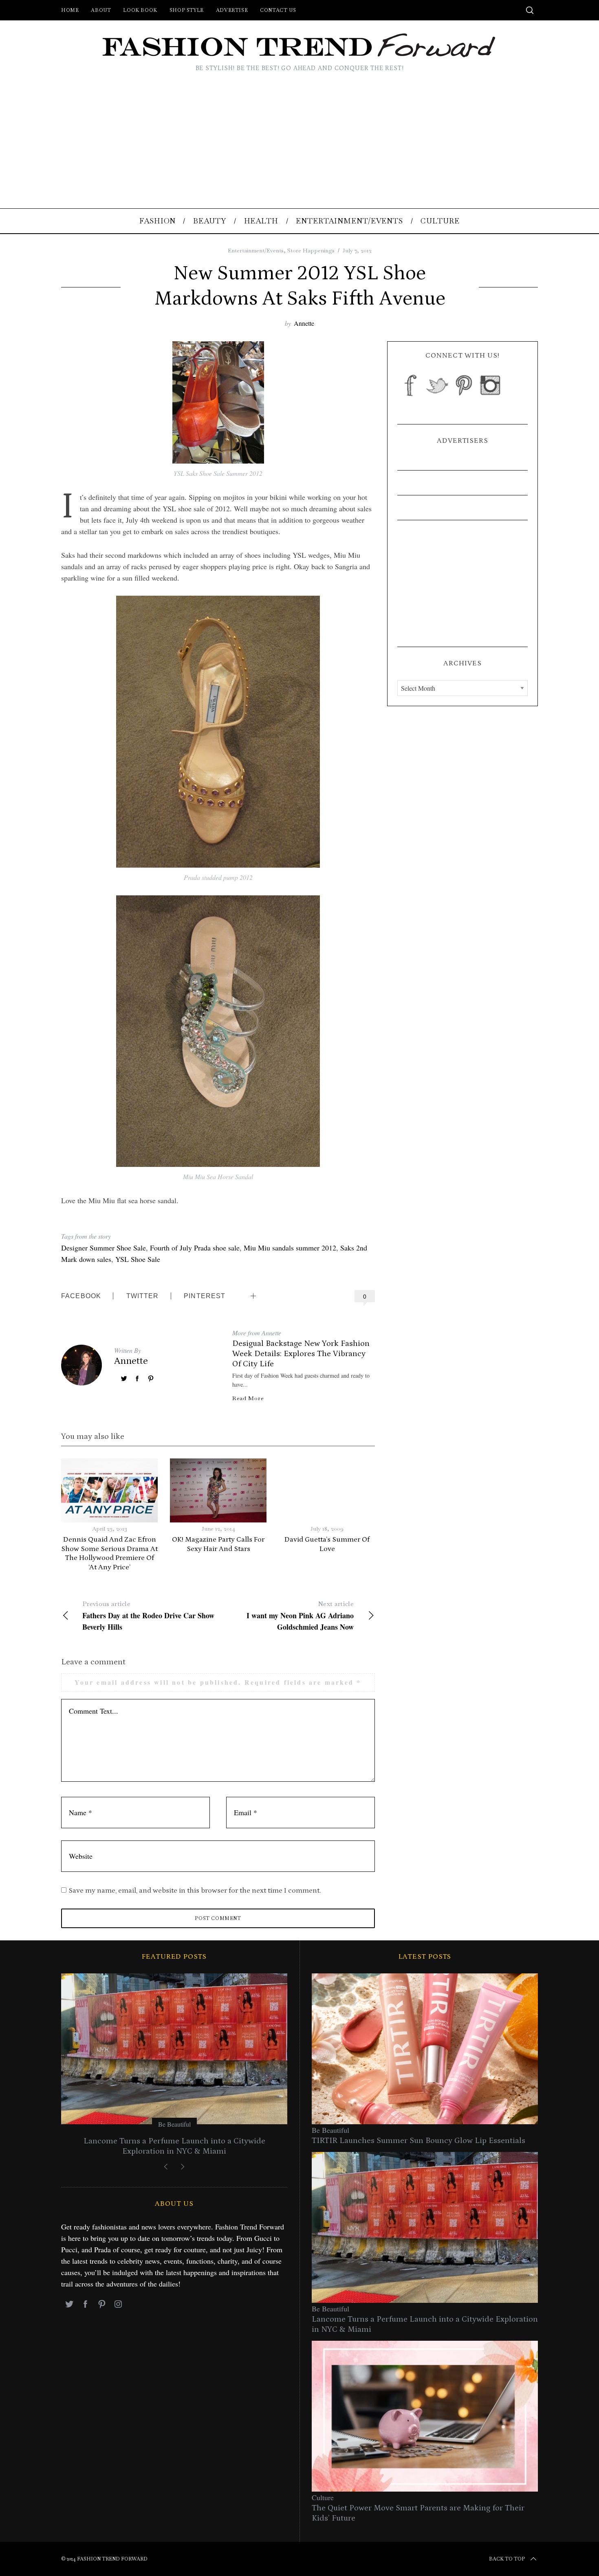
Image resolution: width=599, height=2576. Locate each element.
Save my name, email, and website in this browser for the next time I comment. (195, 1891)
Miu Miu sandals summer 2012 (290, 1248)
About (101, 10)
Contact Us (278, 10)
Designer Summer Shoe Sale (104, 1248)
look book (140, 10)
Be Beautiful (153, 2124)
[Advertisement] (299, 147)
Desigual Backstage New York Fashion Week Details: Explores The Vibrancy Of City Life (301, 1354)
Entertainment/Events (256, 250)
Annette (304, 323)
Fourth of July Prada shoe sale (195, 1248)
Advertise (232, 10)
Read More (248, 1398)
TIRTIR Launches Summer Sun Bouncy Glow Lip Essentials (418, 2141)
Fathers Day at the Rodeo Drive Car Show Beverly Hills (148, 1616)
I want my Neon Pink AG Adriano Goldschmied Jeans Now (300, 1616)
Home (70, 10)
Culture (323, 2497)
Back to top (507, 2559)
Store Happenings (311, 250)
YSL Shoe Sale (138, 1259)
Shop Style (187, 10)
